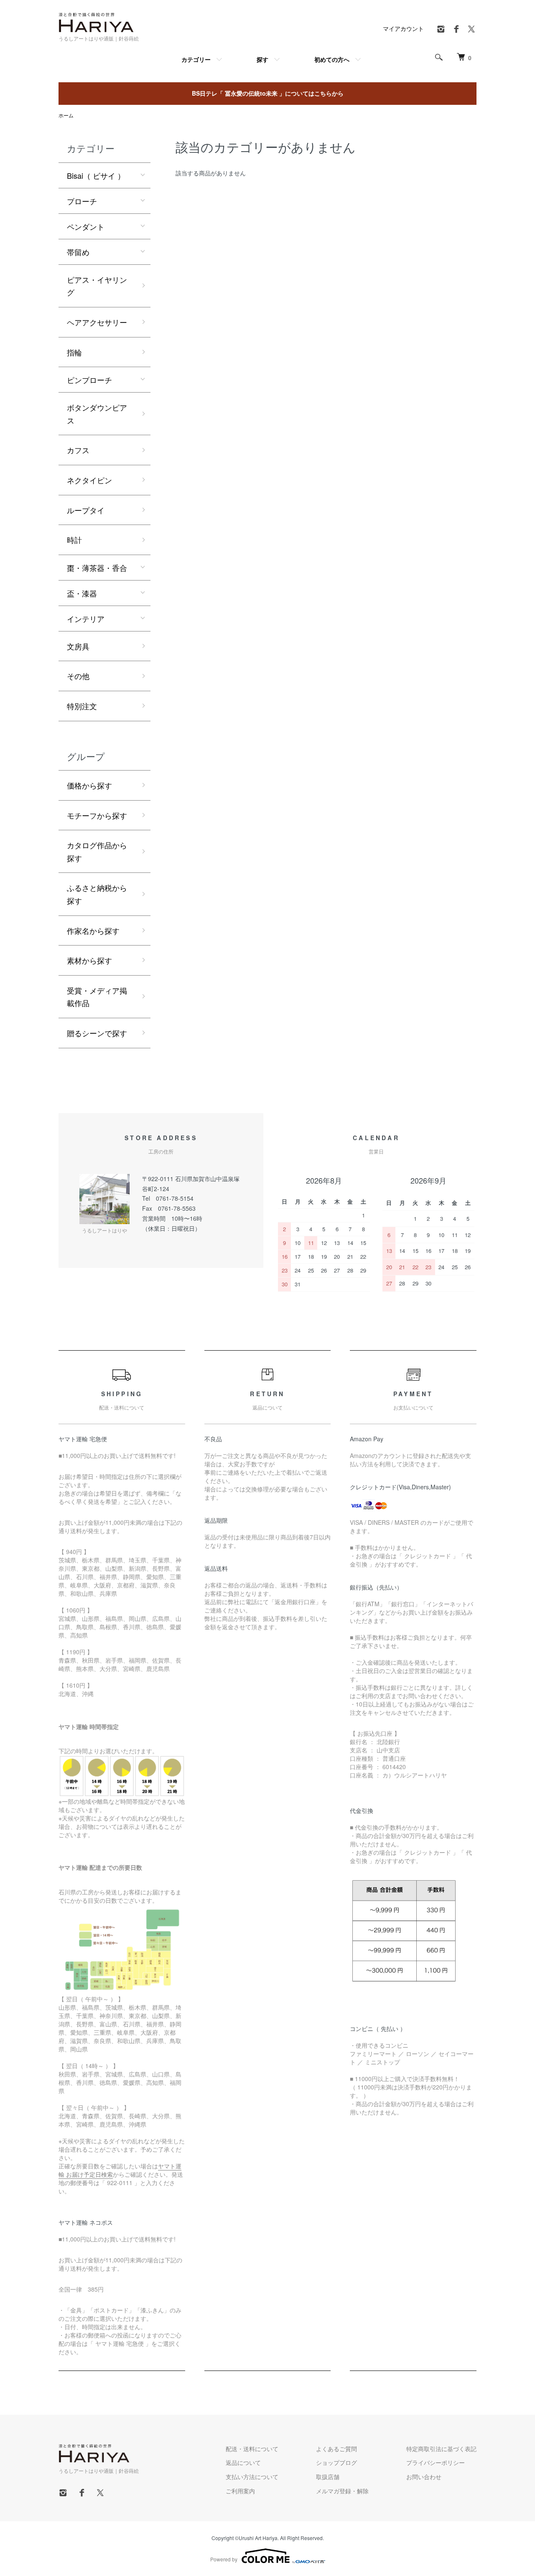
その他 (78, 676)
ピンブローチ (89, 380)
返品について (243, 2462)
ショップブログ (336, 2462)
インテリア (86, 619)
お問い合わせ (424, 2477)
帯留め (78, 252)
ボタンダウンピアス (97, 414)
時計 (74, 540)
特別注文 (82, 706)
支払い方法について (252, 2477)
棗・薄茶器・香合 (97, 568)
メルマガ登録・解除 (342, 2491)
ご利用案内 (240, 2491)
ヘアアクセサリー (97, 322)
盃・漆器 (82, 593)
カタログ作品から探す (97, 851)
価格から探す (89, 785)
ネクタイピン (89, 480)
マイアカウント (403, 28)
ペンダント (86, 226)
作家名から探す (93, 931)
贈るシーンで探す (97, 1033)
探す (262, 59)
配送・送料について (252, 2449)
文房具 (78, 646)
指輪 (74, 352)
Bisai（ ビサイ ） (96, 175)
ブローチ (82, 201)
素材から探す (89, 960)
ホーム (66, 115)
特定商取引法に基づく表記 (441, 2449)
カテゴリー (196, 59)
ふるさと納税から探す (97, 894)
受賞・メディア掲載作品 (97, 997)
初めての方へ (332, 59)
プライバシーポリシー (436, 2462)
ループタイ (86, 510)
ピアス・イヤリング (97, 286)
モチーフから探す (97, 815)
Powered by (224, 2559)
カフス (78, 450)
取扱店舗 (328, 2477)
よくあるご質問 (336, 2449)
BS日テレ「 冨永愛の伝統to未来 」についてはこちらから (268, 93)
